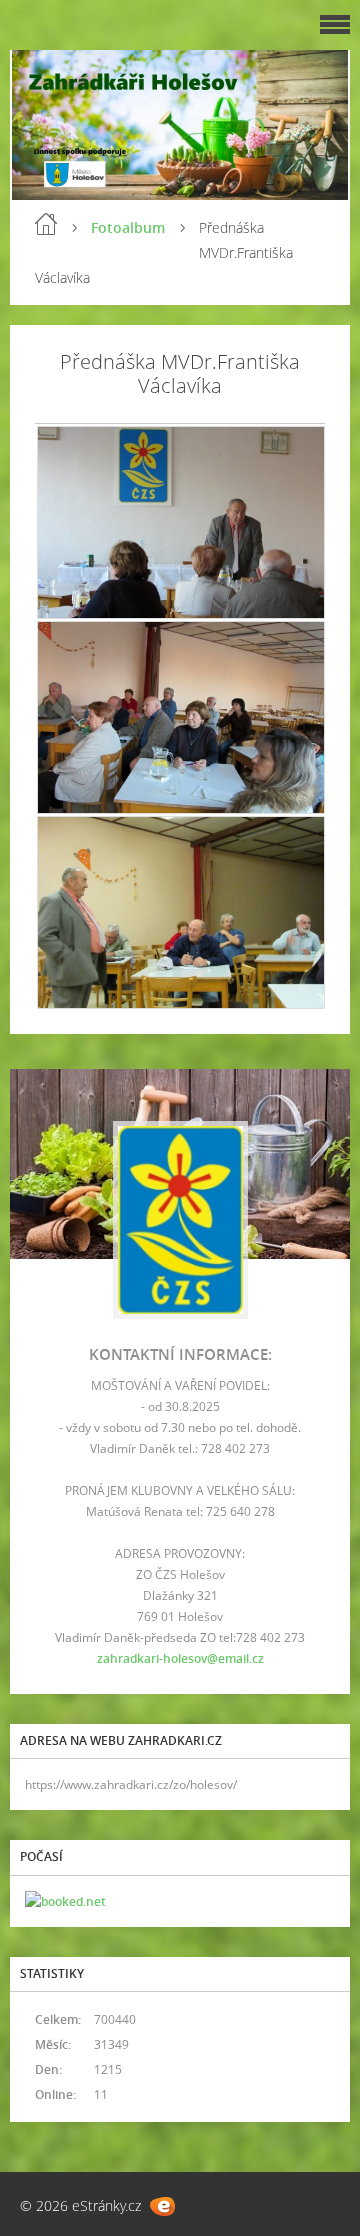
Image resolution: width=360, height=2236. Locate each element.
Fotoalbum (128, 227)
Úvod (46, 224)
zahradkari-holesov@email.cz (180, 1658)
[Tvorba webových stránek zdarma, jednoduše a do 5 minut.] (162, 2206)
